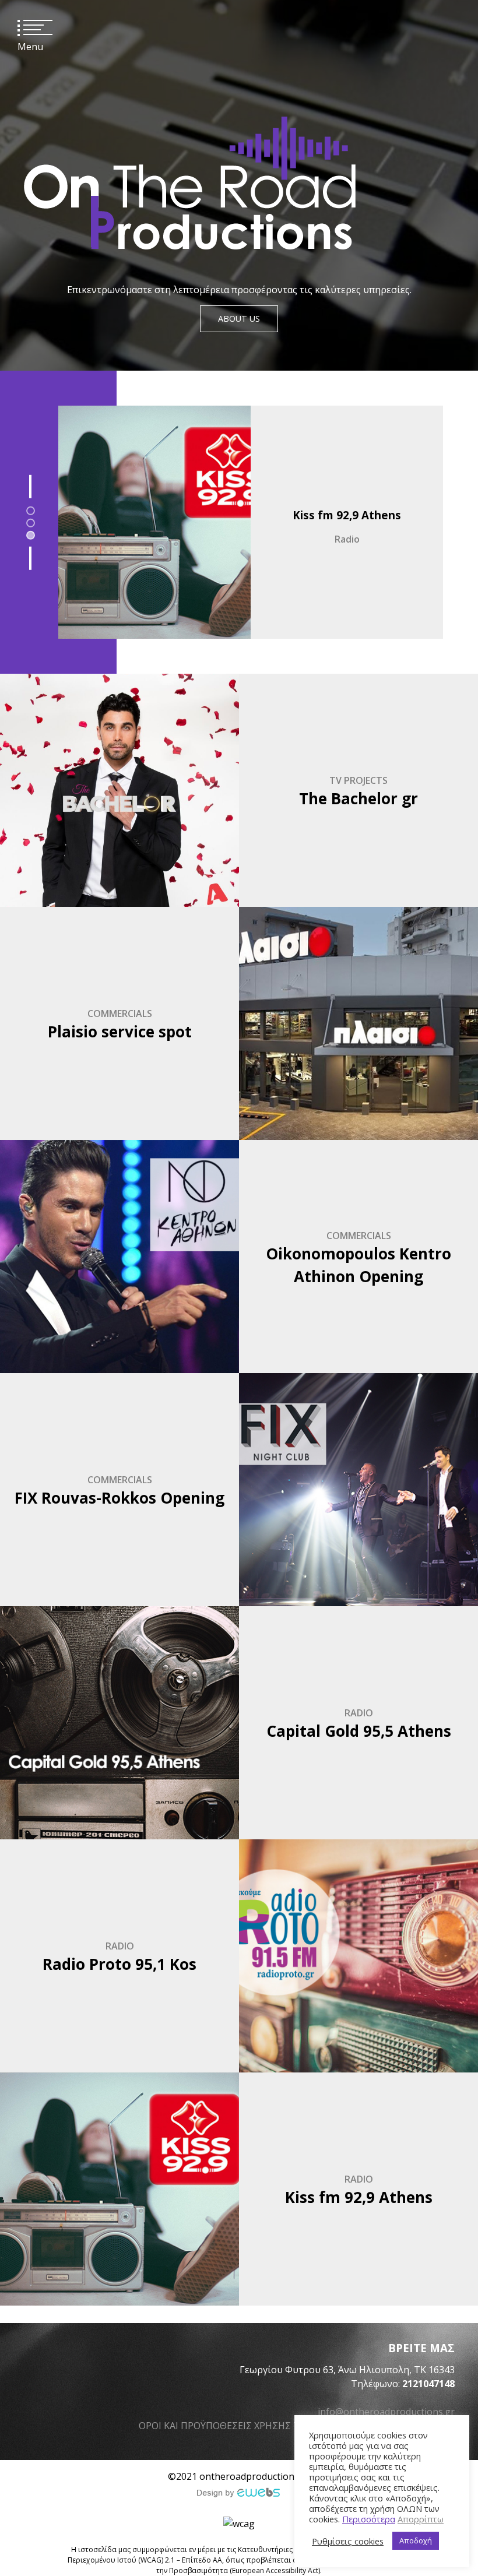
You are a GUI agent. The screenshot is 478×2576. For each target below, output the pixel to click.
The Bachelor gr (358, 798)
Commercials (120, 1013)
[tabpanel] (239, 522)
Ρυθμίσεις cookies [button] (348, 2541)
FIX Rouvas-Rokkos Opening (119, 1498)
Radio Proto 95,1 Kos (347, 515)
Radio (347, 539)
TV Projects (358, 780)
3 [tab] (31, 536)
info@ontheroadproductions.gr (386, 2412)
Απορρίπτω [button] (421, 2519)
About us (239, 319)
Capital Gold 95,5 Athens (359, 1731)
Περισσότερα (369, 2519)
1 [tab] (31, 511)
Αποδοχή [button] (416, 2540)
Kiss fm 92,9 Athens (359, 2197)
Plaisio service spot (120, 1032)
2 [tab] (31, 523)
